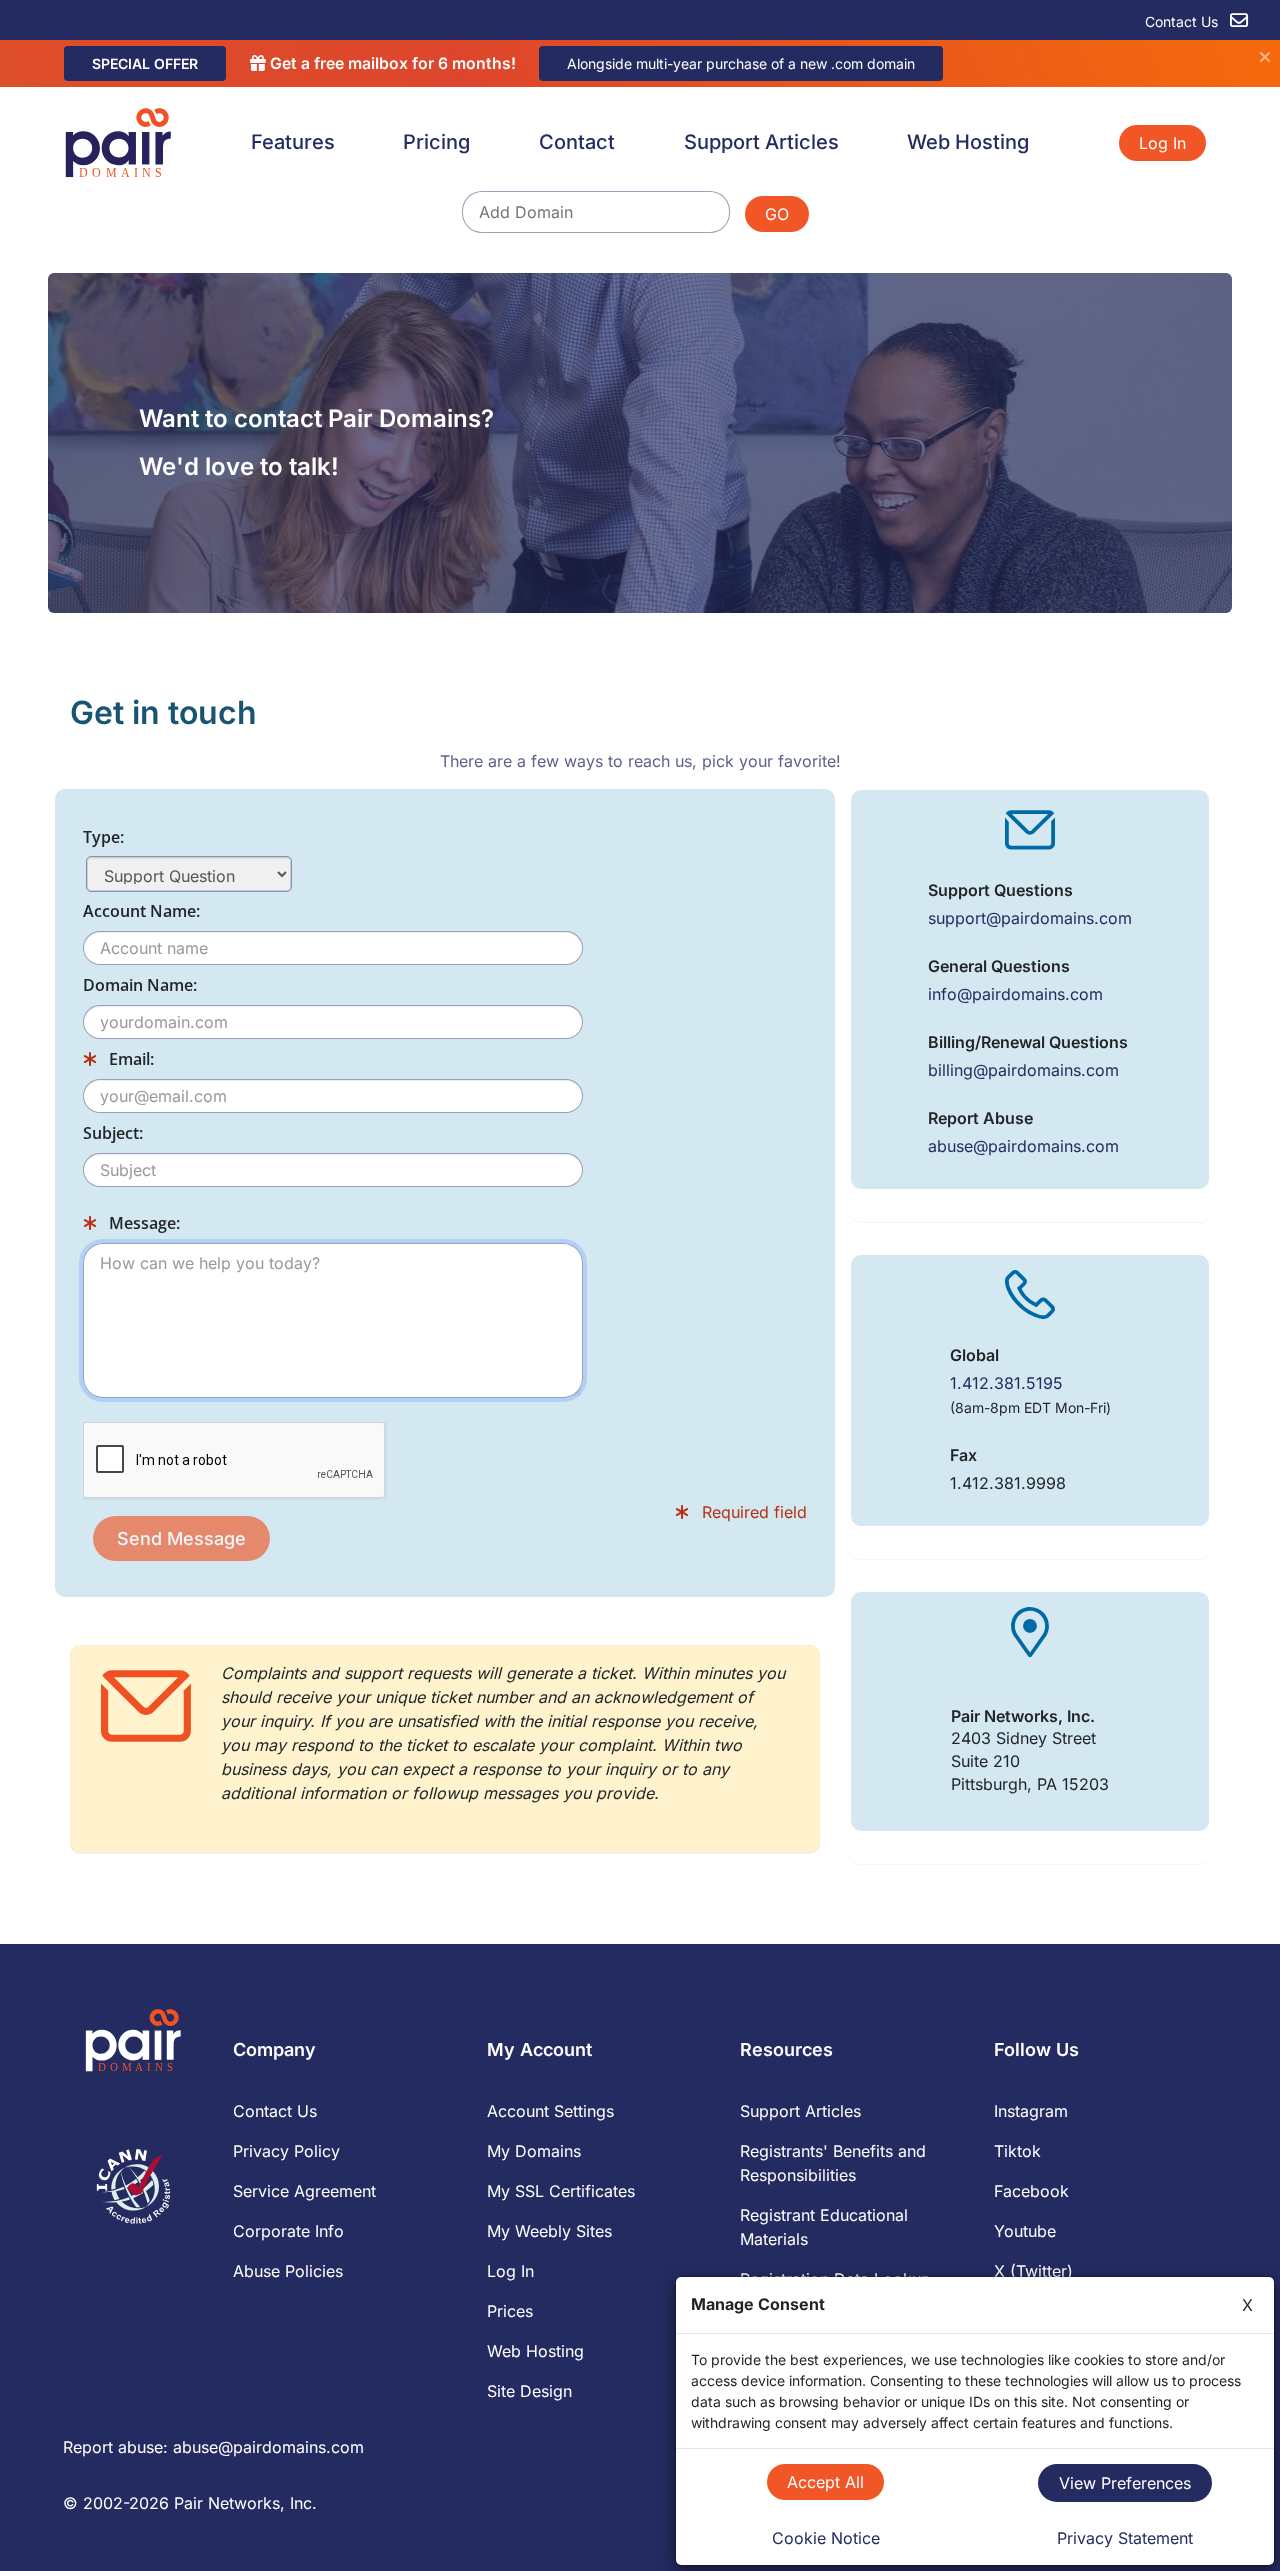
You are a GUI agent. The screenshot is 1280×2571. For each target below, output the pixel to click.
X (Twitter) (1033, 2271)
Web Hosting (968, 142)
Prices (510, 2311)
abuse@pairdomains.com (1023, 1146)
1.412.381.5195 (1006, 1383)
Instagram (1031, 2111)
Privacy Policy (286, 2151)
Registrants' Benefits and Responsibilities (833, 2163)
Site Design (529, 2391)
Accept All (825, 2482)
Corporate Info (288, 2231)
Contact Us (1183, 21)
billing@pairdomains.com (1023, 1070)
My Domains (534, 2151)
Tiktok (1017, 2151)
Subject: (113, 1133)
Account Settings (550, 2111)
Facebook (1031, 2191)
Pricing (436, 142)
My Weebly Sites (549, 2231)
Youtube (1025, 2231)
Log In (1162, 143)
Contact (577, 142)
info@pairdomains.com (1015, 994)
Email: (129, 1059)
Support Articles (761, 142)
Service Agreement (304, 2191)
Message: (142, 1223)
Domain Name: (140, 985)
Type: (103, 837)
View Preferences (1125, 2483)
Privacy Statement (1125, 2538)
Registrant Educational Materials (824, 2227)
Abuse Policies (288, 2271)
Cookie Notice (826, 2538)
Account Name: (141, 911)
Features (293, 142)
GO (777, 214)
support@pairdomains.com (1030, 918)
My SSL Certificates (561, 2191)
